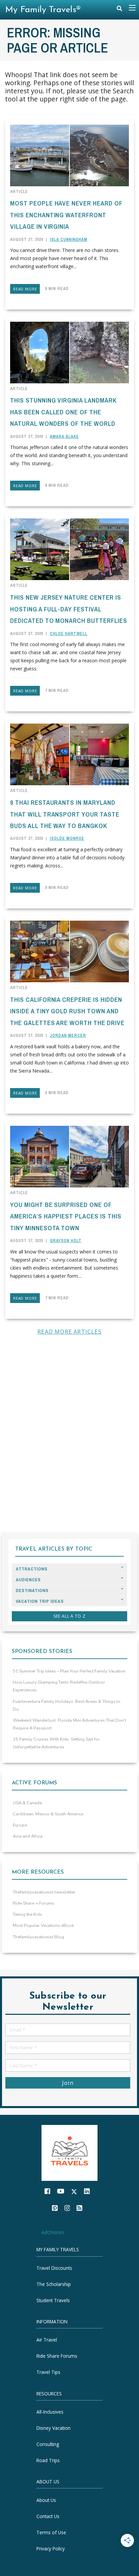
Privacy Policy (51, 2549)
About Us (46, 2500)
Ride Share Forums (57, 2356)
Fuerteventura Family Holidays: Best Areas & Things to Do (67, 1705)
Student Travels (53, 2300)
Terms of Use (51, 2532)
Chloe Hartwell (69, 634)
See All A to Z (69, 1616)
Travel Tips (48, 2372)
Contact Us (48, 2516)
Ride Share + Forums (34, 1903)
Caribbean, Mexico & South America (48, 1814)
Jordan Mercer (68, 1036)
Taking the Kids (27, 1914)
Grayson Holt (66, 1241)
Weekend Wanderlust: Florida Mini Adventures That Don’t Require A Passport (69, 1724)
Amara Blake (64, 437)
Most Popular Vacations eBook (43, 1926)
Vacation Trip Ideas (40, 1601)
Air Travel (47, 2340)
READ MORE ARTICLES (69, 1332)
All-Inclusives (50, 2412)
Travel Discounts (54, 2268)
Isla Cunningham (69, 240)
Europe (20, 1825)
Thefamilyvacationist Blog (38, 1937)
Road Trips (48, 2460)
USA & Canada (27, 1803)
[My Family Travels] (69, 2152)
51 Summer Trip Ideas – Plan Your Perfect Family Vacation (69, 1671)
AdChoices (53, 2232)
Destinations (32, 1591)
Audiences (28, 1580)
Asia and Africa (28, 1836)
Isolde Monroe (67, 838)
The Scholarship (54, 2284)
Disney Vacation (53, 2428)
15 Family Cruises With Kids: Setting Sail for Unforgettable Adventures (56, 1743)
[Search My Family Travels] (119, 10)
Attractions (32, 1569)
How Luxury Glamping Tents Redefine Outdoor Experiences (59, 1686)
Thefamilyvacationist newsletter (44, 1892)
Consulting (48, 2444)
